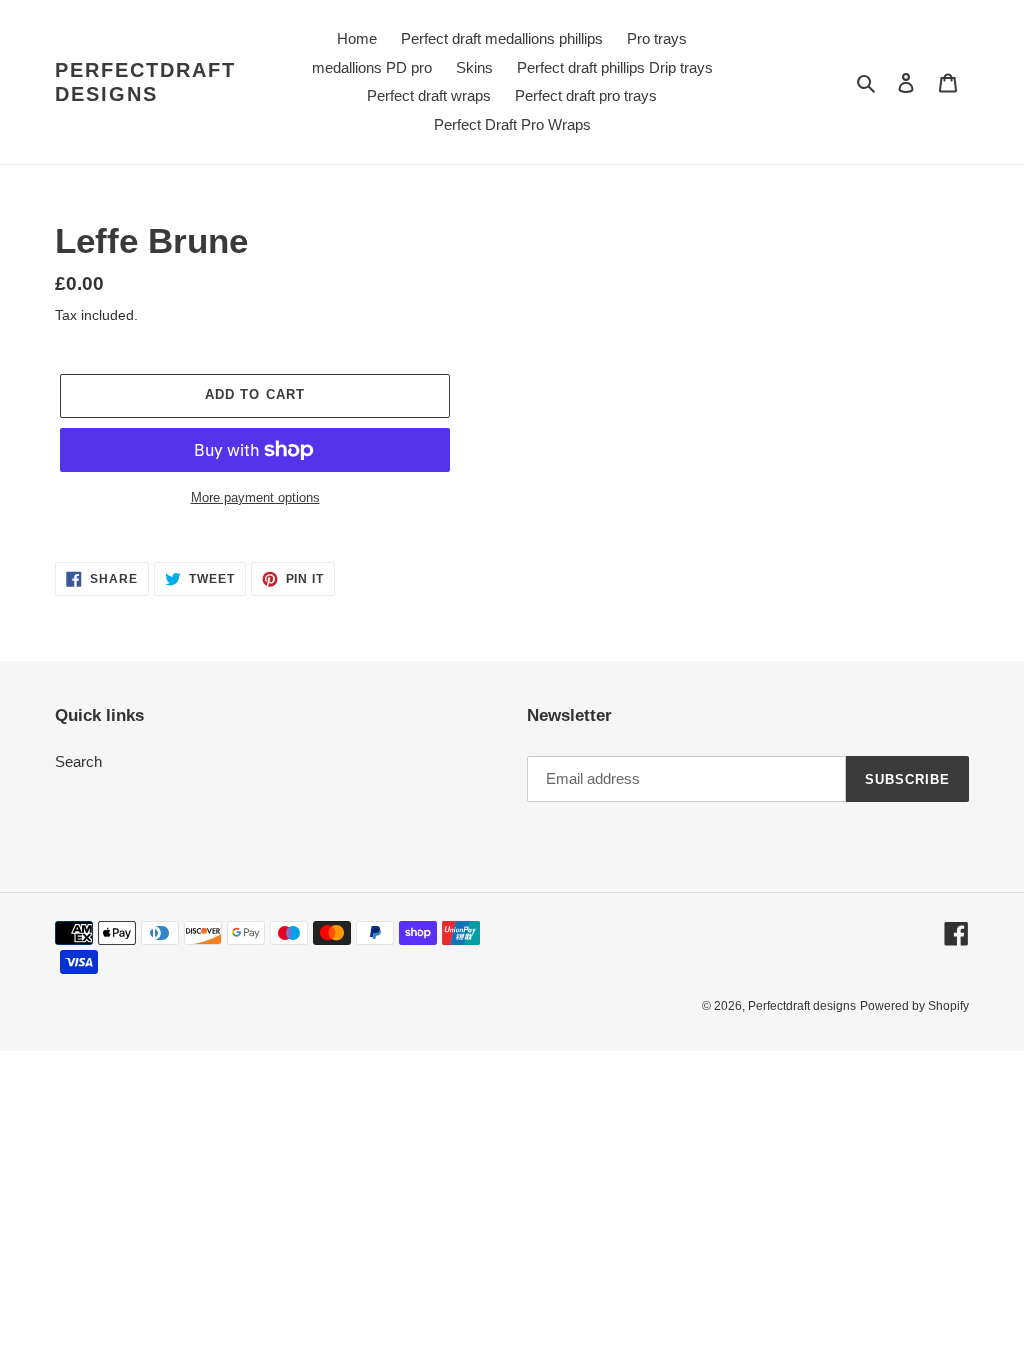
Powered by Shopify (914, 1006)
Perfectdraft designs (145, 82)
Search (78, 761)
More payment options (255, 497)
